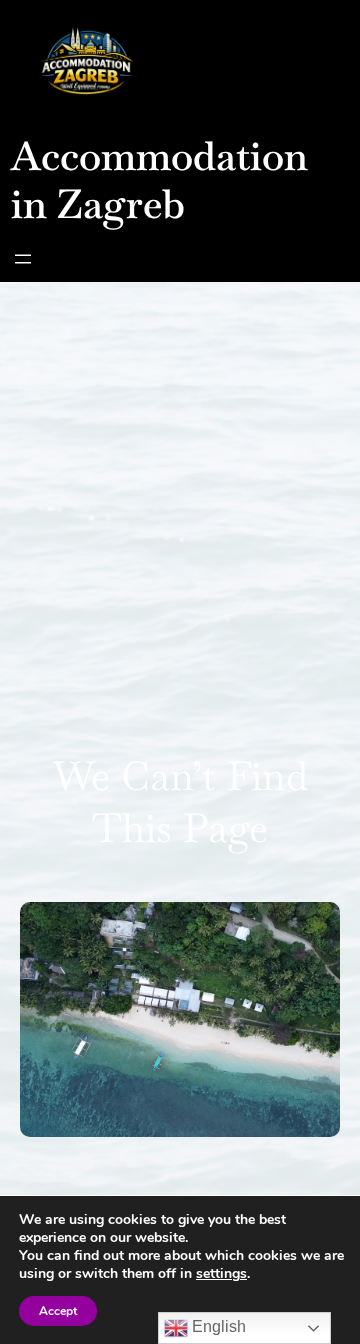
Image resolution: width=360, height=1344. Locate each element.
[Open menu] (23, 259)
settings (221, 1274)
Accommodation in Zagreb (159, 180)
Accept (58, 1311)
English (217, 1326)
